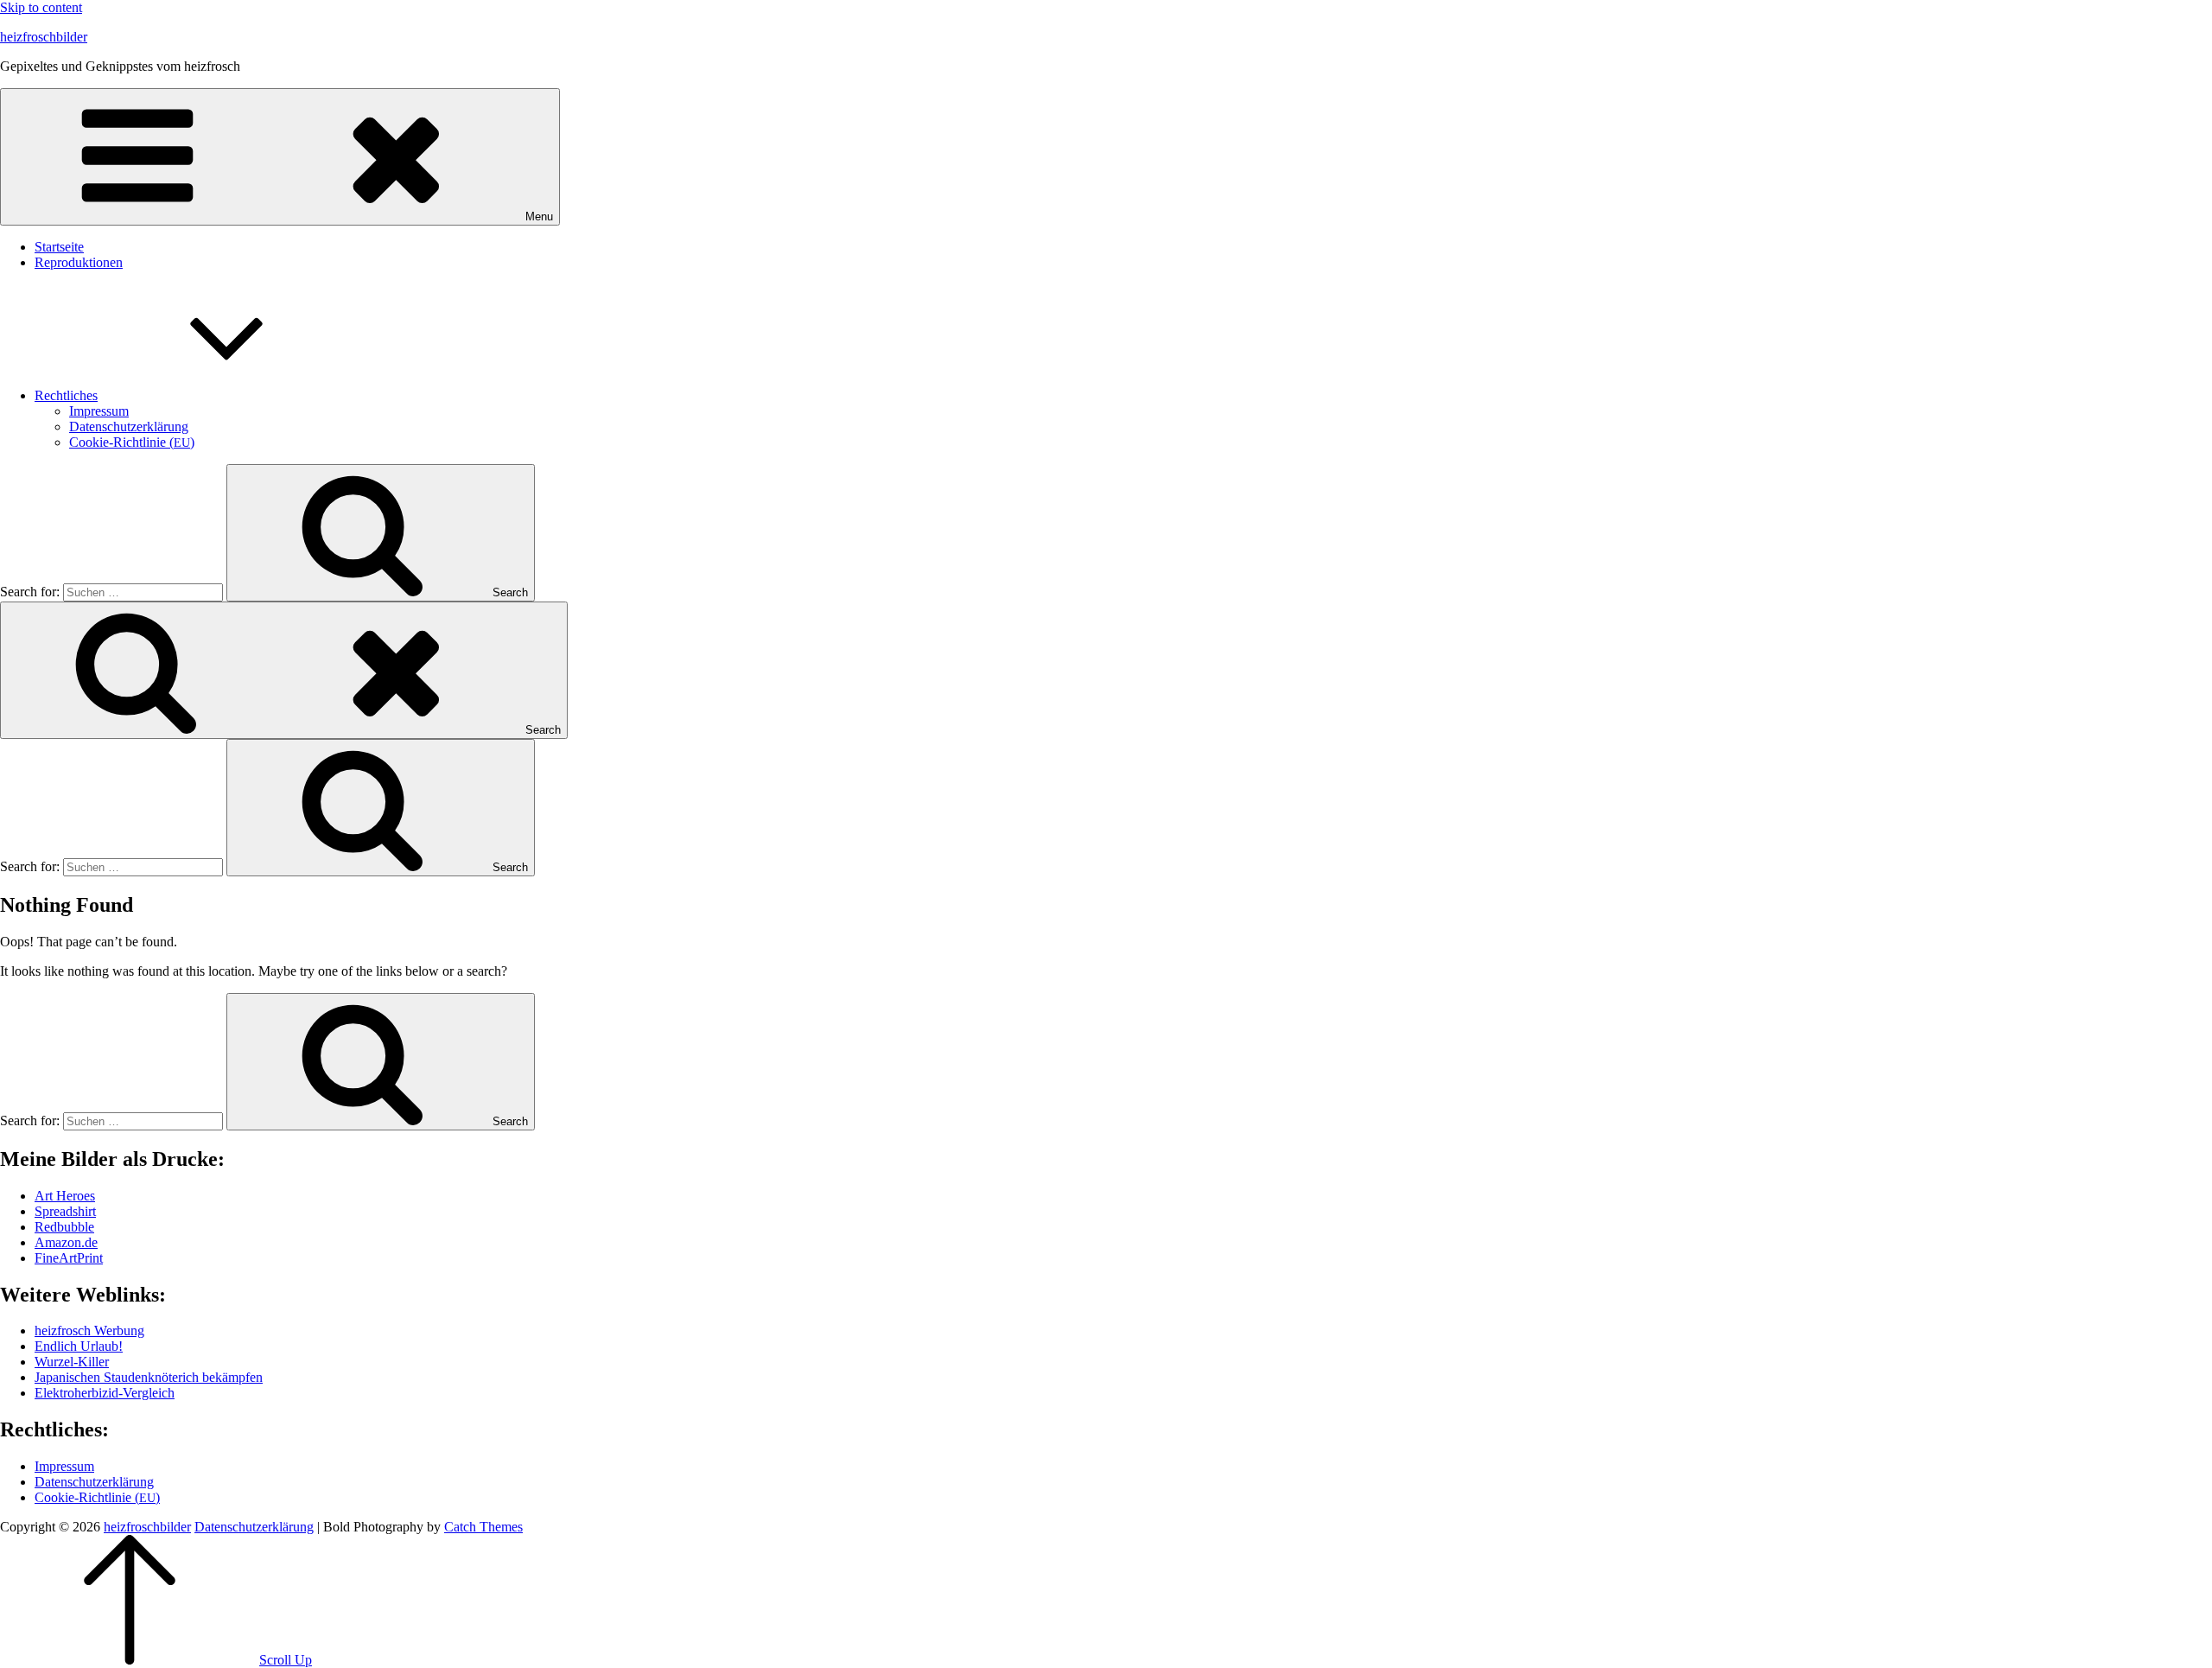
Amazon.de (66, 1242)
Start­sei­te (59, 247)
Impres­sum (99, 411)
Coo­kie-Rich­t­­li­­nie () (132, 442)
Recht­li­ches (66, 395)
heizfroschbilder (44, 37)
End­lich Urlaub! (79, 1346)
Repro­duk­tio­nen (79, 262)
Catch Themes (483, 1527)
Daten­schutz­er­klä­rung (129, 427)
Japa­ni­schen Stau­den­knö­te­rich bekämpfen (149, 1377)
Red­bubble (64, 1227)
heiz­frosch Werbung (89, 1331)
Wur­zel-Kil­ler (72, 1362)
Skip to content (41, 7)
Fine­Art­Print (69, 1258)
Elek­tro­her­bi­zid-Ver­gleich (105, 1393)
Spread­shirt (65, 1211)
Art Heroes (65, 1196)
